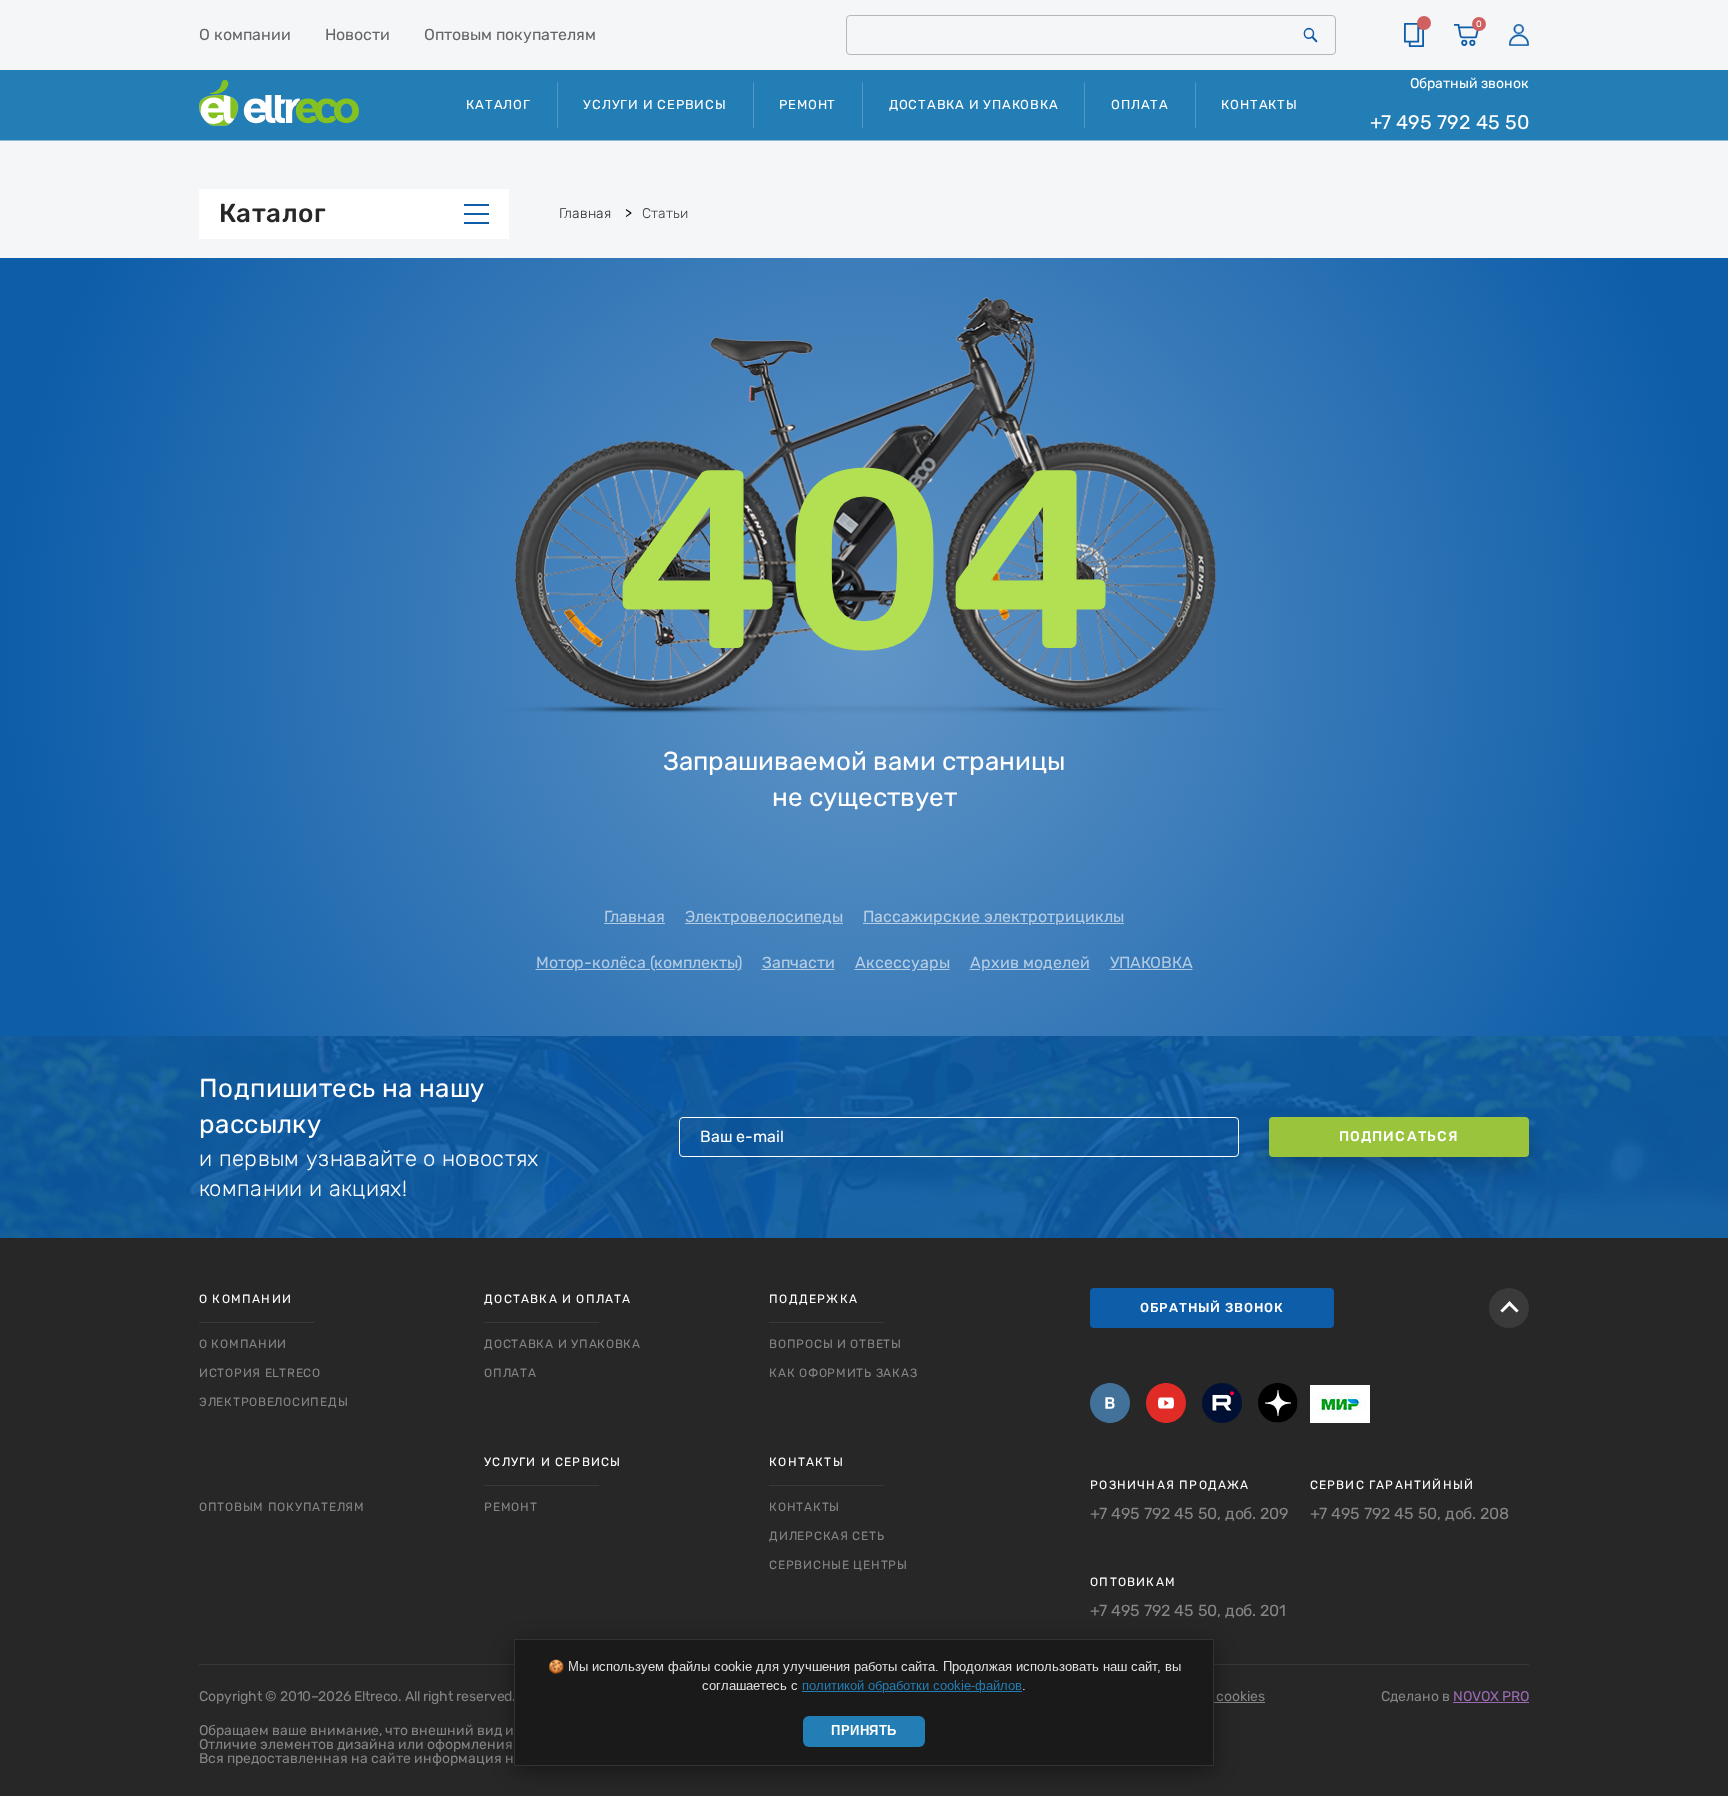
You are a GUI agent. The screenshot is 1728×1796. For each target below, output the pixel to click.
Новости (357, 34)
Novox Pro (1491, 1696)
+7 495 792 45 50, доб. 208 (1409, 1514)
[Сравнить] (1414, 35)
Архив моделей (1030, 962)
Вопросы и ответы (835, 1344)
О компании (245, 34)
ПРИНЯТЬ (864, 1730)
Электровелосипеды (764, 916)
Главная (634, 916)
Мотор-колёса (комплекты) (639, 962)
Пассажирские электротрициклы (993, 916)
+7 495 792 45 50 (1449, 122)
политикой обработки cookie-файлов (912, 1685)
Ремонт (807, 104)
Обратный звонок (1469, 83)
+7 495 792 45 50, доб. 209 (1189, 1514)
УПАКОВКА (1151, 962)
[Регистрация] (1519, 35)
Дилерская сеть (826, 1536)
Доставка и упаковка (974, 104)
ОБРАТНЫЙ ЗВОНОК (1212, 1307)
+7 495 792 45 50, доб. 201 (1188, 1611)
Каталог (272, 213)
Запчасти (798, 962)
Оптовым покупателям (510, 34)
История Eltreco (260, 1373)
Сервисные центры (838, 1565)
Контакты (1259, 104)
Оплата (1140, 104)
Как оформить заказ (843, 1373)
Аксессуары (902, 962)
